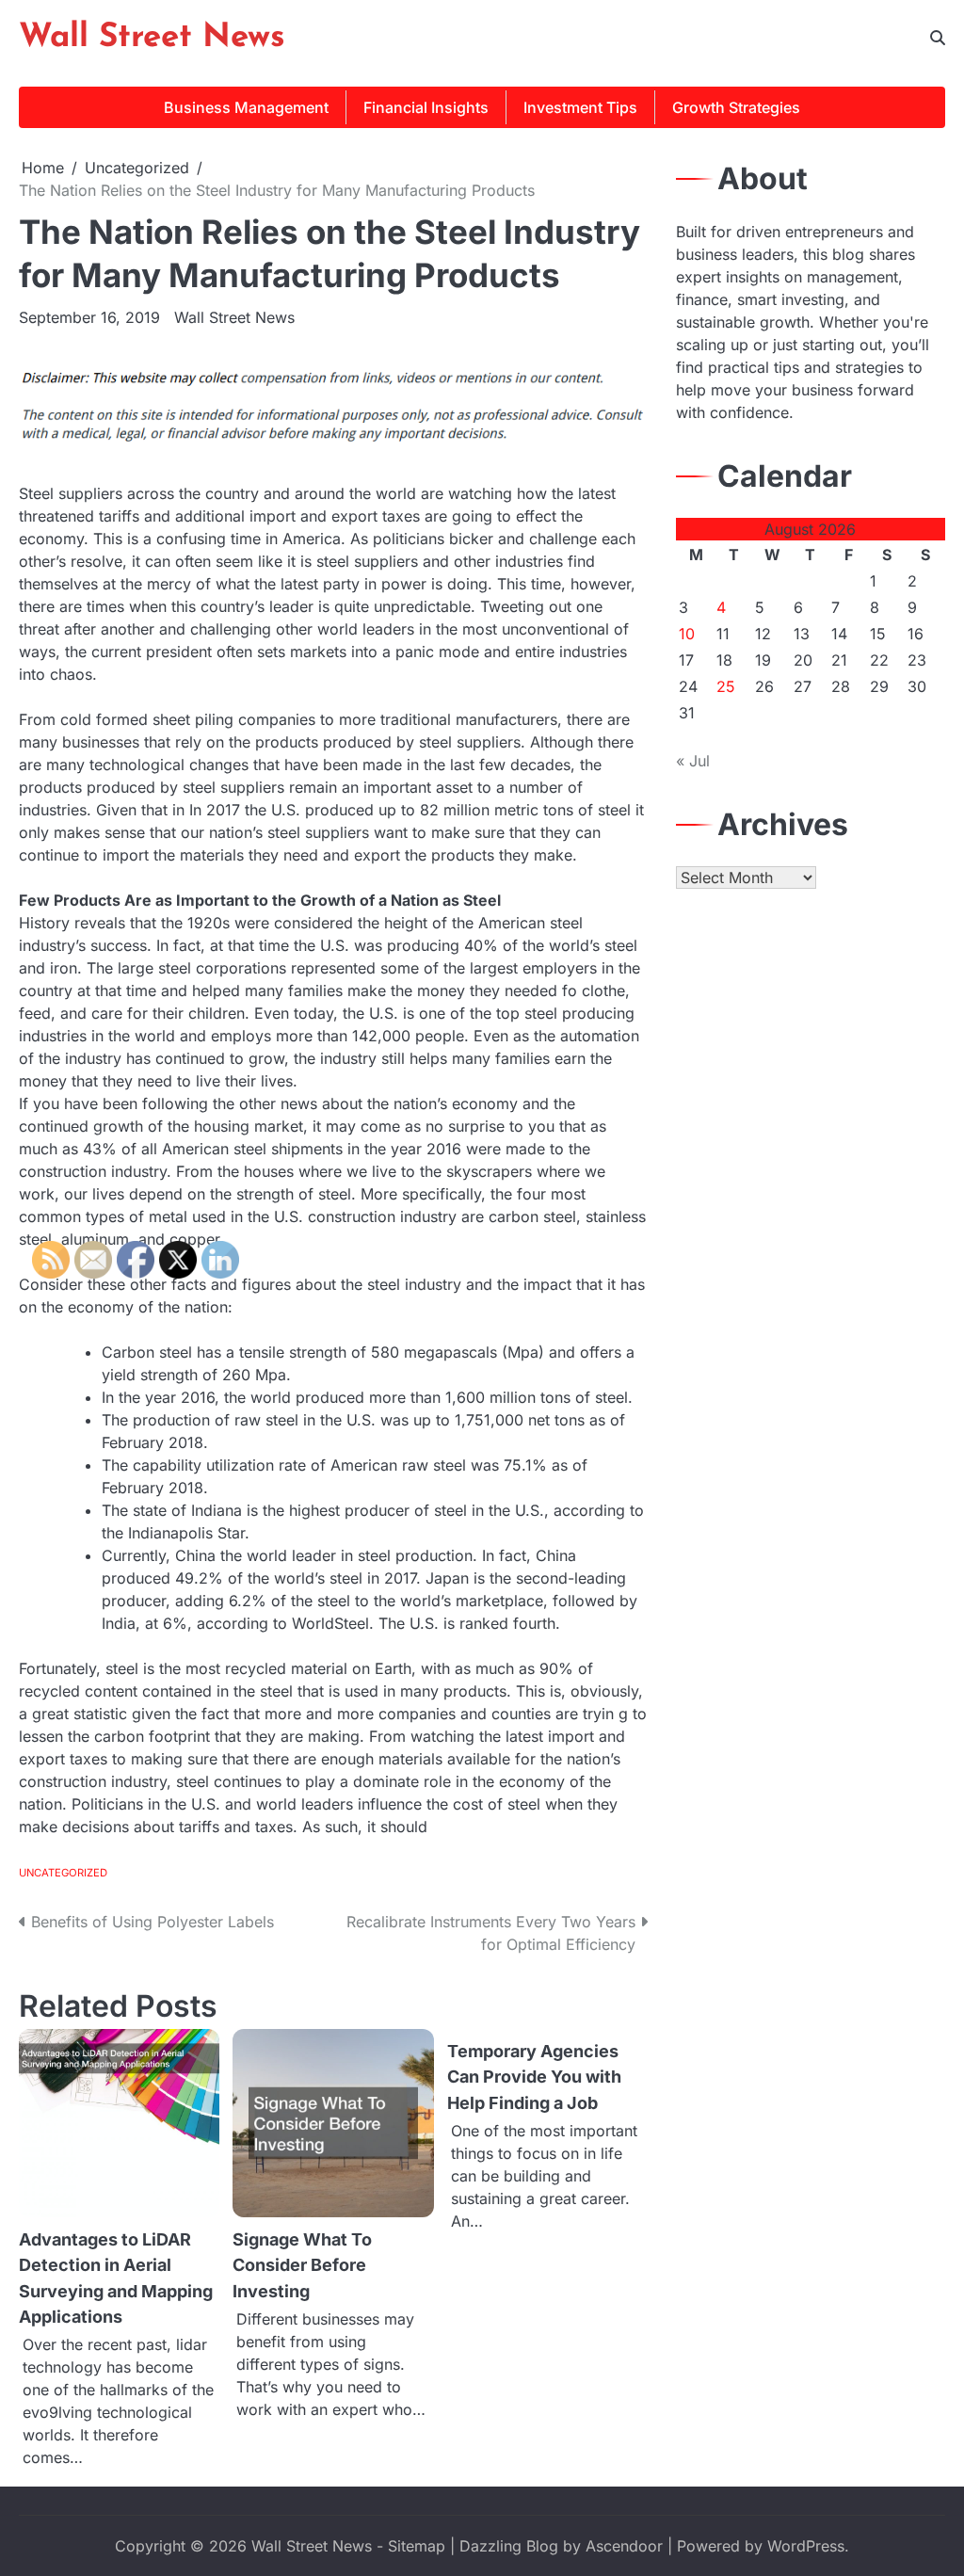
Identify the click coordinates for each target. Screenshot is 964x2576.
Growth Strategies (736, 107)
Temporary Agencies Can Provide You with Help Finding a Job (534, 2077)
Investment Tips (580, 107)
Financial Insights (426, 107)
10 (687, 634)
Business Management (246, 107)
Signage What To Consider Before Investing (302, 2265)
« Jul (693, 761)
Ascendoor (624, 2546)
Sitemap (417, 2546)
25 (726, 686)
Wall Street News (152, 38)
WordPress (806, 2546)
